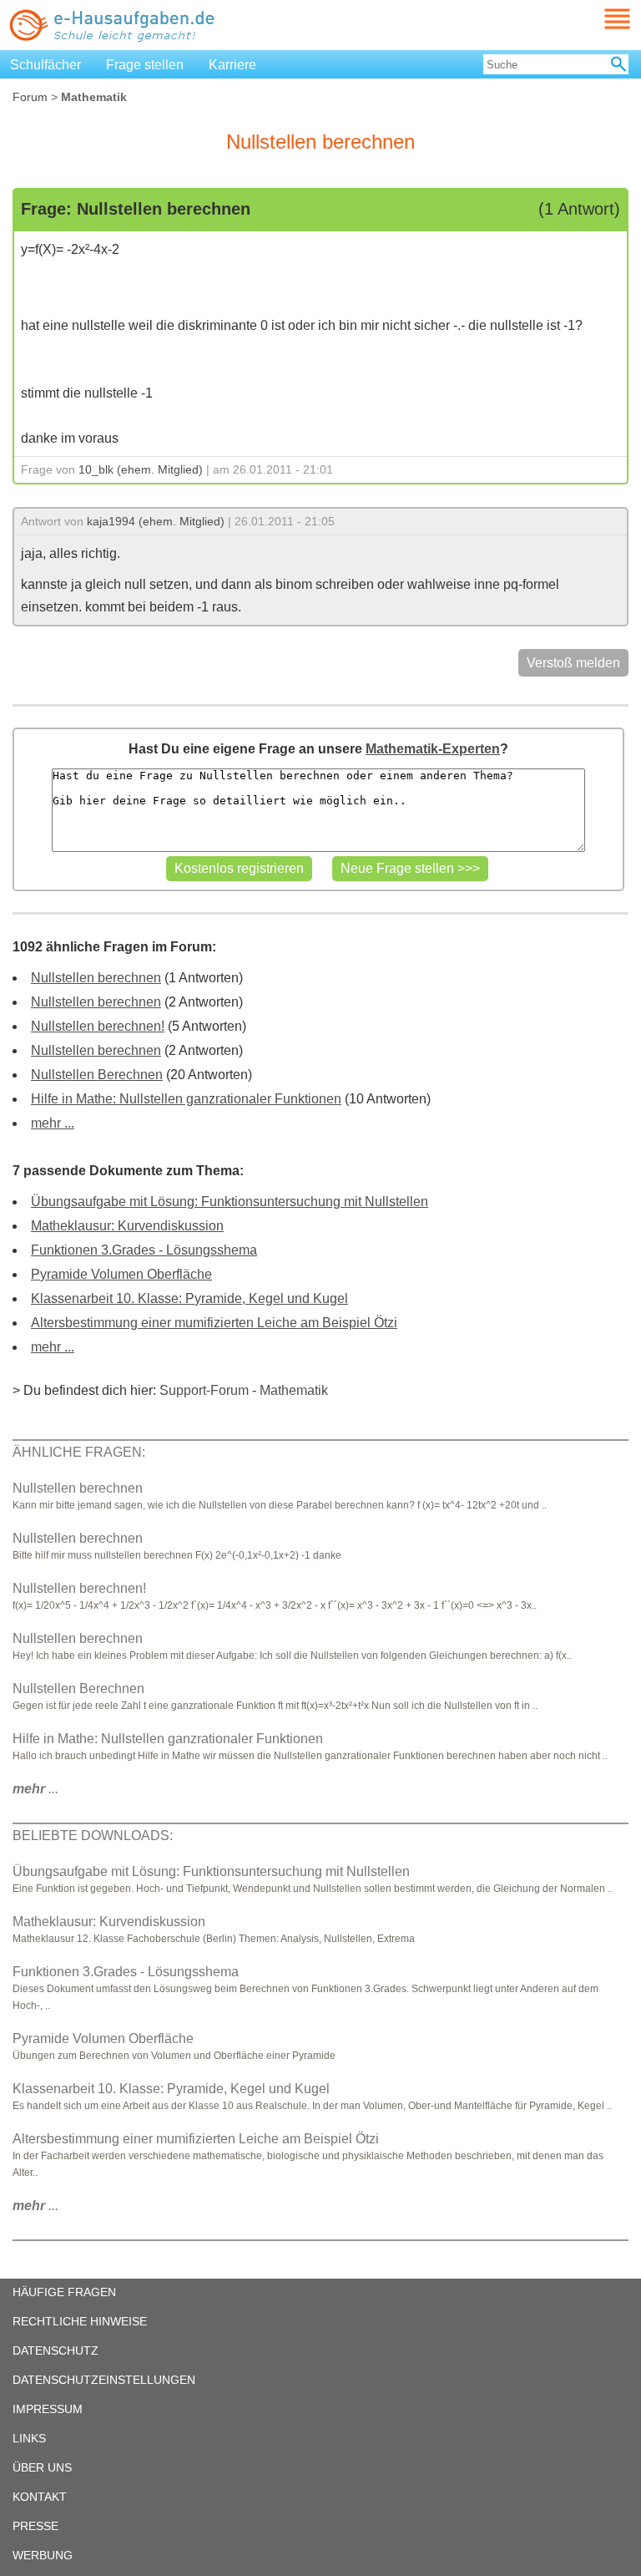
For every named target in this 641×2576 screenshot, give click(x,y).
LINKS (29, 2438)
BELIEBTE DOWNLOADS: (93, 1836)
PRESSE (35, 2526)
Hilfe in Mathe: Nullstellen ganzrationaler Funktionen (186, 1099)
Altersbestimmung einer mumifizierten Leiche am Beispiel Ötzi (214, 1323)
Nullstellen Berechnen (97, 1075)
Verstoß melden (573, 663)
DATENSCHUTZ (56, 2350)
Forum (30, 97)
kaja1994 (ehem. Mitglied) (156, 521)
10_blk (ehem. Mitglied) (141, 469)
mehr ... (53, 1123)
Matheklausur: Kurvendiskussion (127, 1226)
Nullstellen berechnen (96, 978)
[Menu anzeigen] (598, 19)
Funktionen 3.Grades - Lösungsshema (144, 1250)
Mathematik (294, 1390)
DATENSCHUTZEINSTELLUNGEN (104, 2380)
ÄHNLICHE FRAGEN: (79, 1452)
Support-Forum (204, 1390)
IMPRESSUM (48, 2409)
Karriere (232, 65)
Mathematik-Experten (433, 749)
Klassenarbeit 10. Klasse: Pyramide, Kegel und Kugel (189, 1298)
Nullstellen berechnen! (98, 1026)
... (35, 1789)
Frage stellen (145, 65)
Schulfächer (45, 65)
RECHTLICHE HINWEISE (80, 2321)
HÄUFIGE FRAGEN (64, 2292)
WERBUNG (43, 2555)
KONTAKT (40, 2497)
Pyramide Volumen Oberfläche (121, 1274)
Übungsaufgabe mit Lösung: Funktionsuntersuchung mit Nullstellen (230, 1202)
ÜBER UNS (42, 2467)
